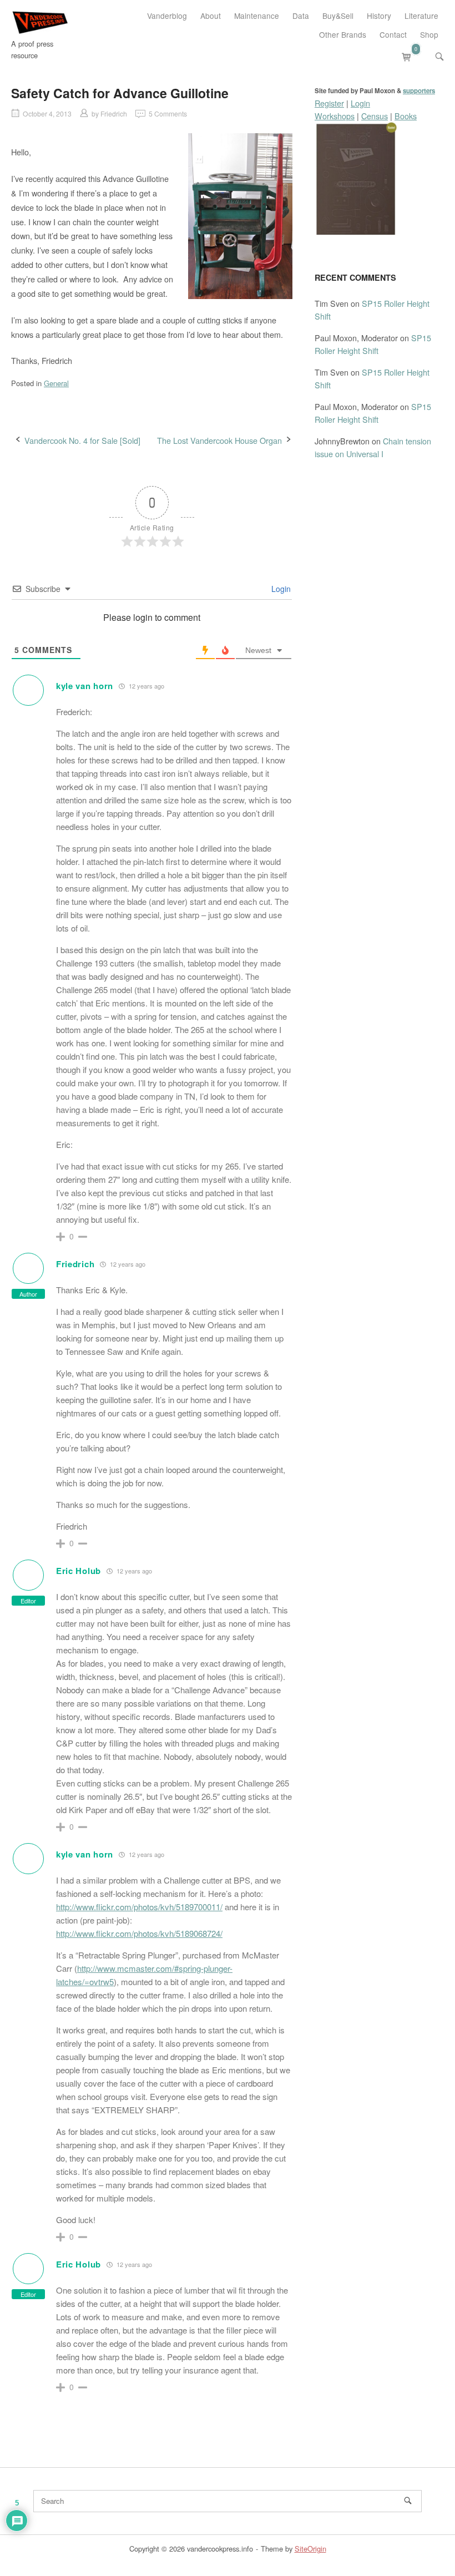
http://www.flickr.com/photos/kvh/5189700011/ (139, 1907)
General (56, 383)
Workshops (335, 116)
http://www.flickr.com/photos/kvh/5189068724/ (139, 1933)
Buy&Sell (338, 16)
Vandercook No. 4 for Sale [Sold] (82, 440)
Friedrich (114, 113)
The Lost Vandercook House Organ (219, 440)
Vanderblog (167, 16)
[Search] (408, 2501)
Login (280, 589)
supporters (419, 91)
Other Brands (343, 34)
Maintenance (257, 16)
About (211, 16)
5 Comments (168, 113)
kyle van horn (85, 686)
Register (329, 103)
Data (301, 16)
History (379, 16)
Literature (421, 16)
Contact (393, 34)
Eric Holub (79, 1571)
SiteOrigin (310, 2549)
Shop (429, 34)
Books (406, 116)
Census (375, 116)
